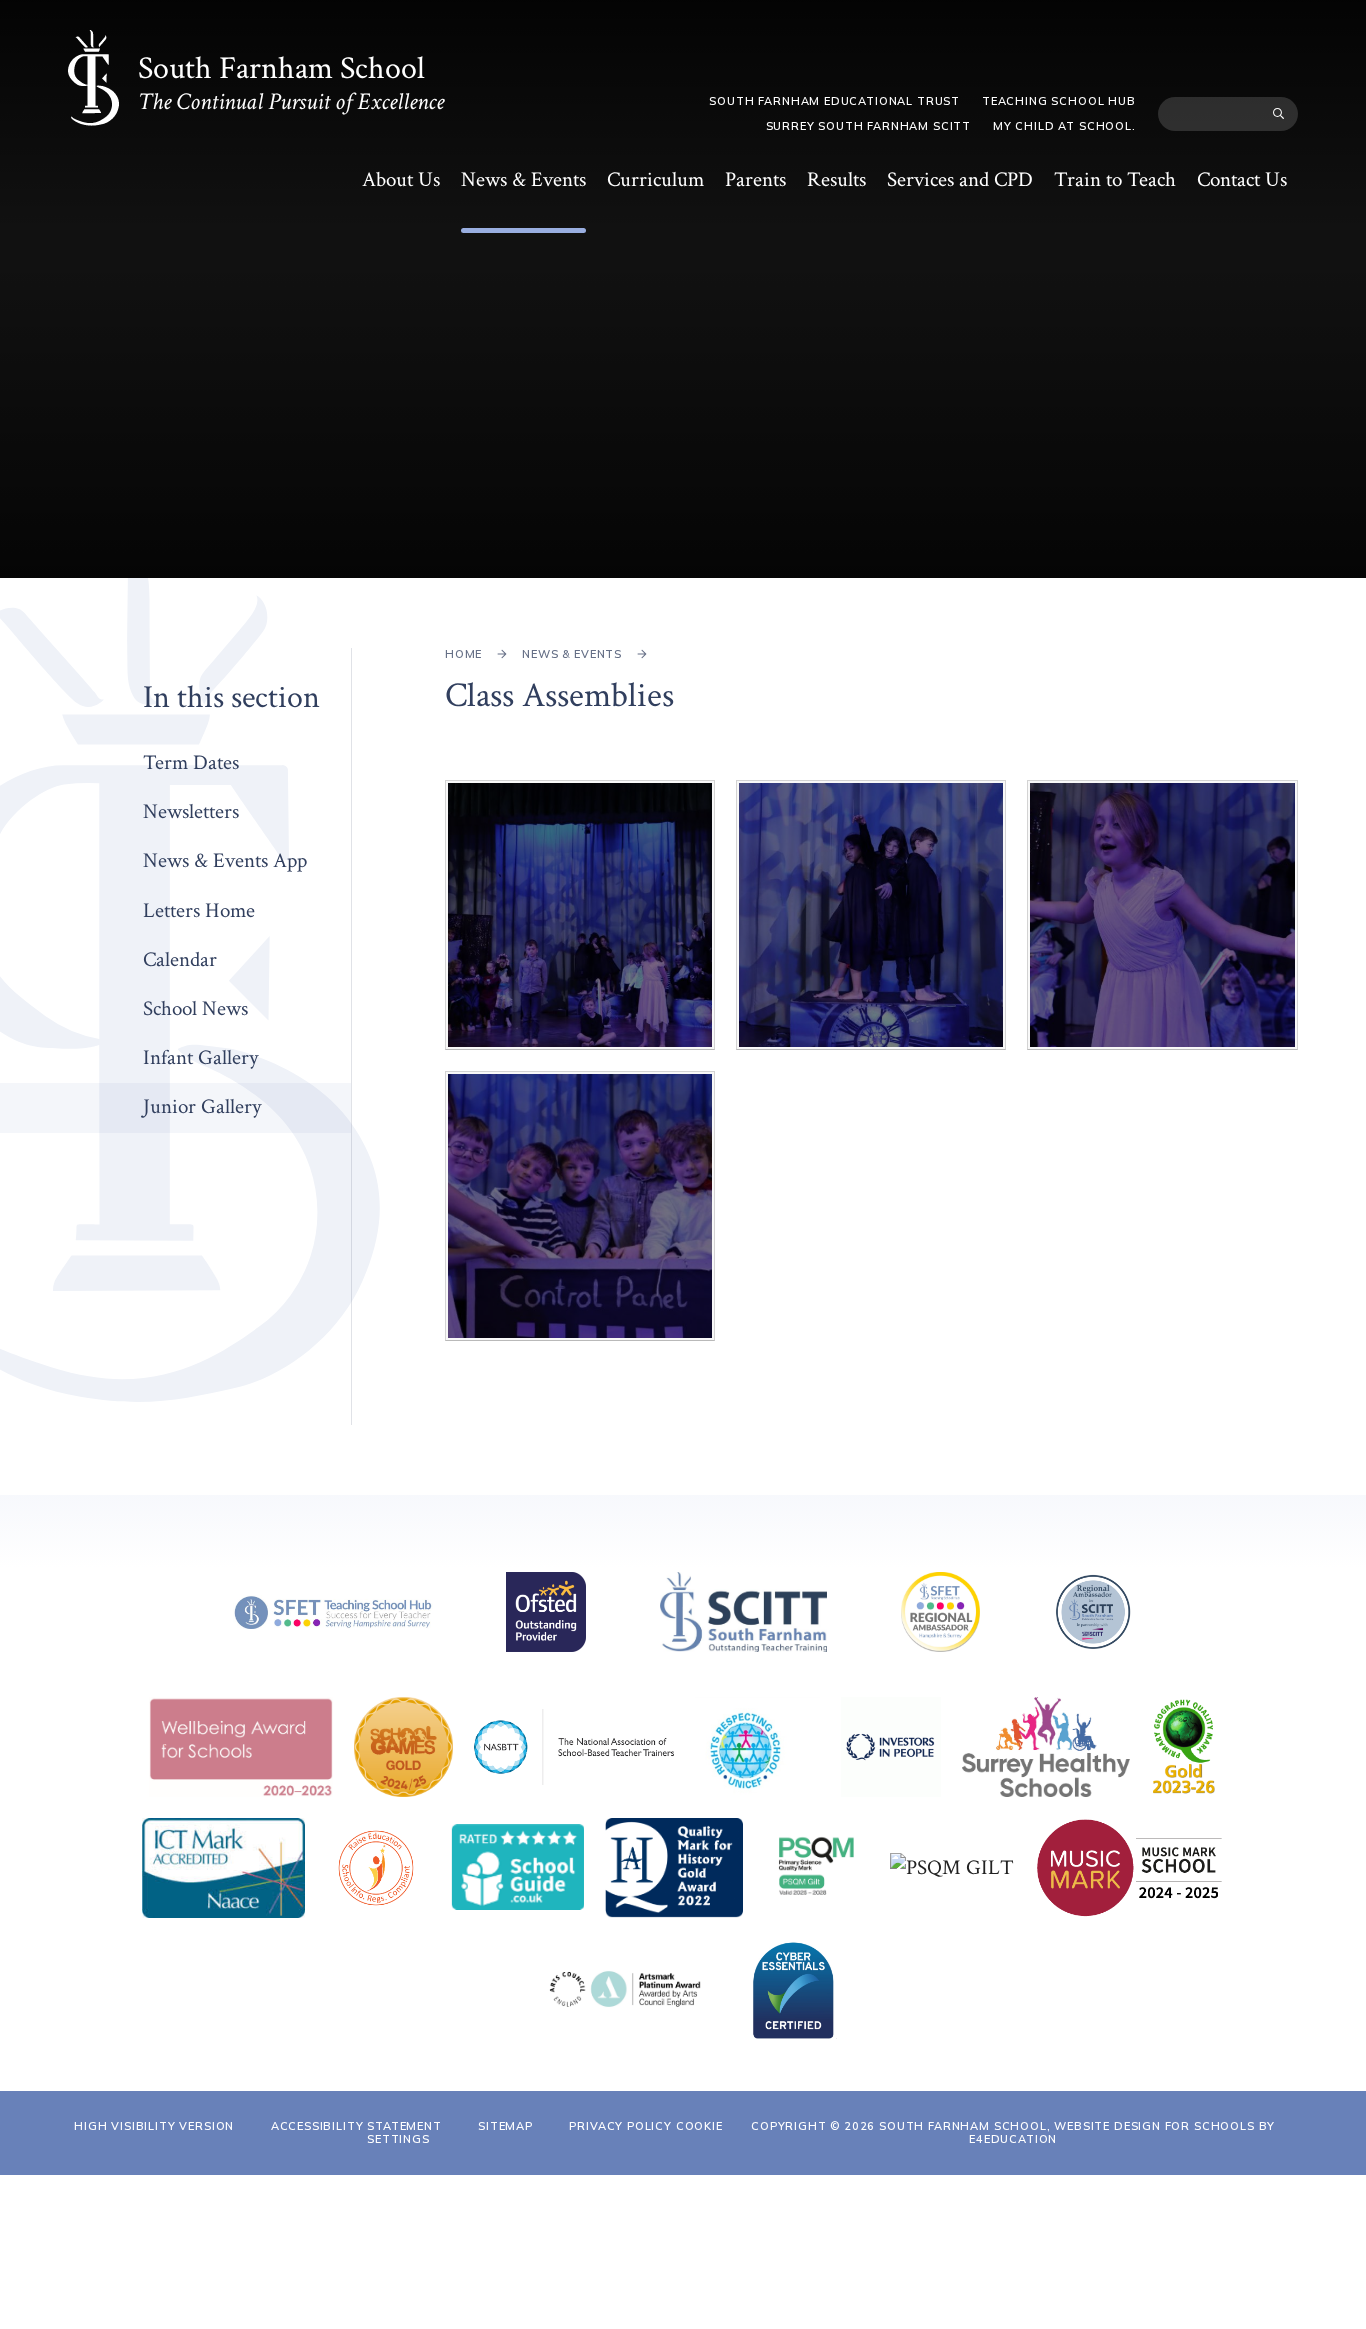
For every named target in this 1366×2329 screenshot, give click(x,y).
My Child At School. (1064, 126)
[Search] (1278, 114)
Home (463, 654)
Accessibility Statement (356, 2126)
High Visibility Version (154, 2126)
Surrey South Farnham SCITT (868, 126)
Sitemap (505, 2126)
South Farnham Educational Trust (834, 101)
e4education (1013, 2139)
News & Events (572, 654)
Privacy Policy (620, 2126)
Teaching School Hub (1059, 101)
